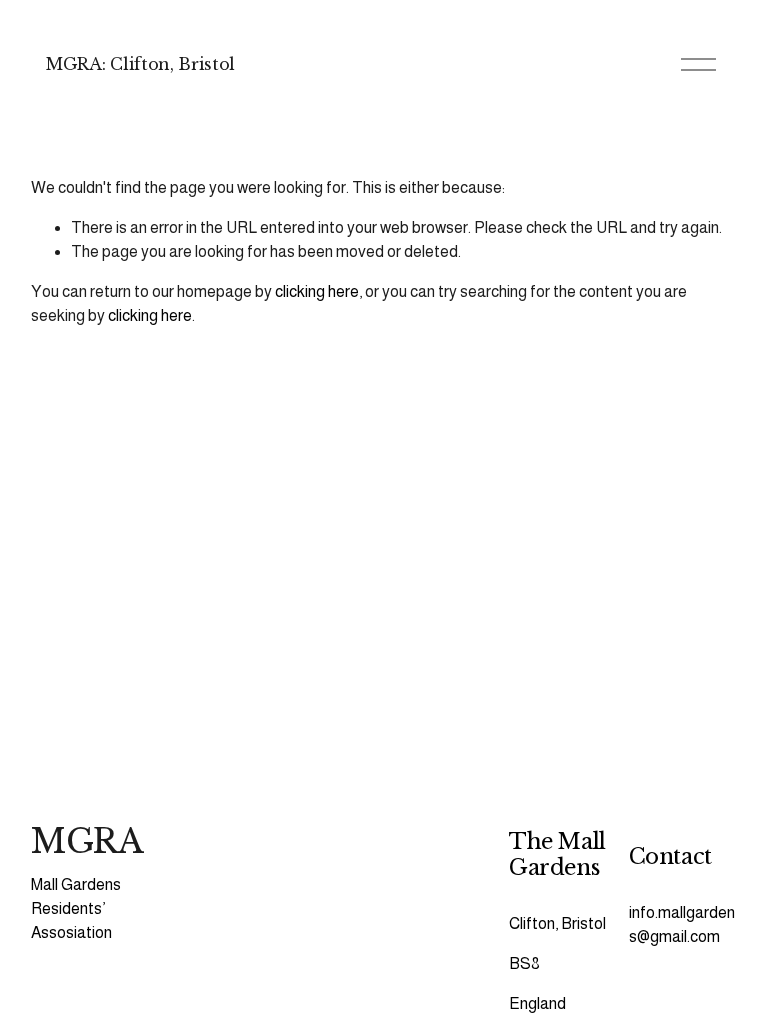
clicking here (317, 291)
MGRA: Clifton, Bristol (140, 64)
